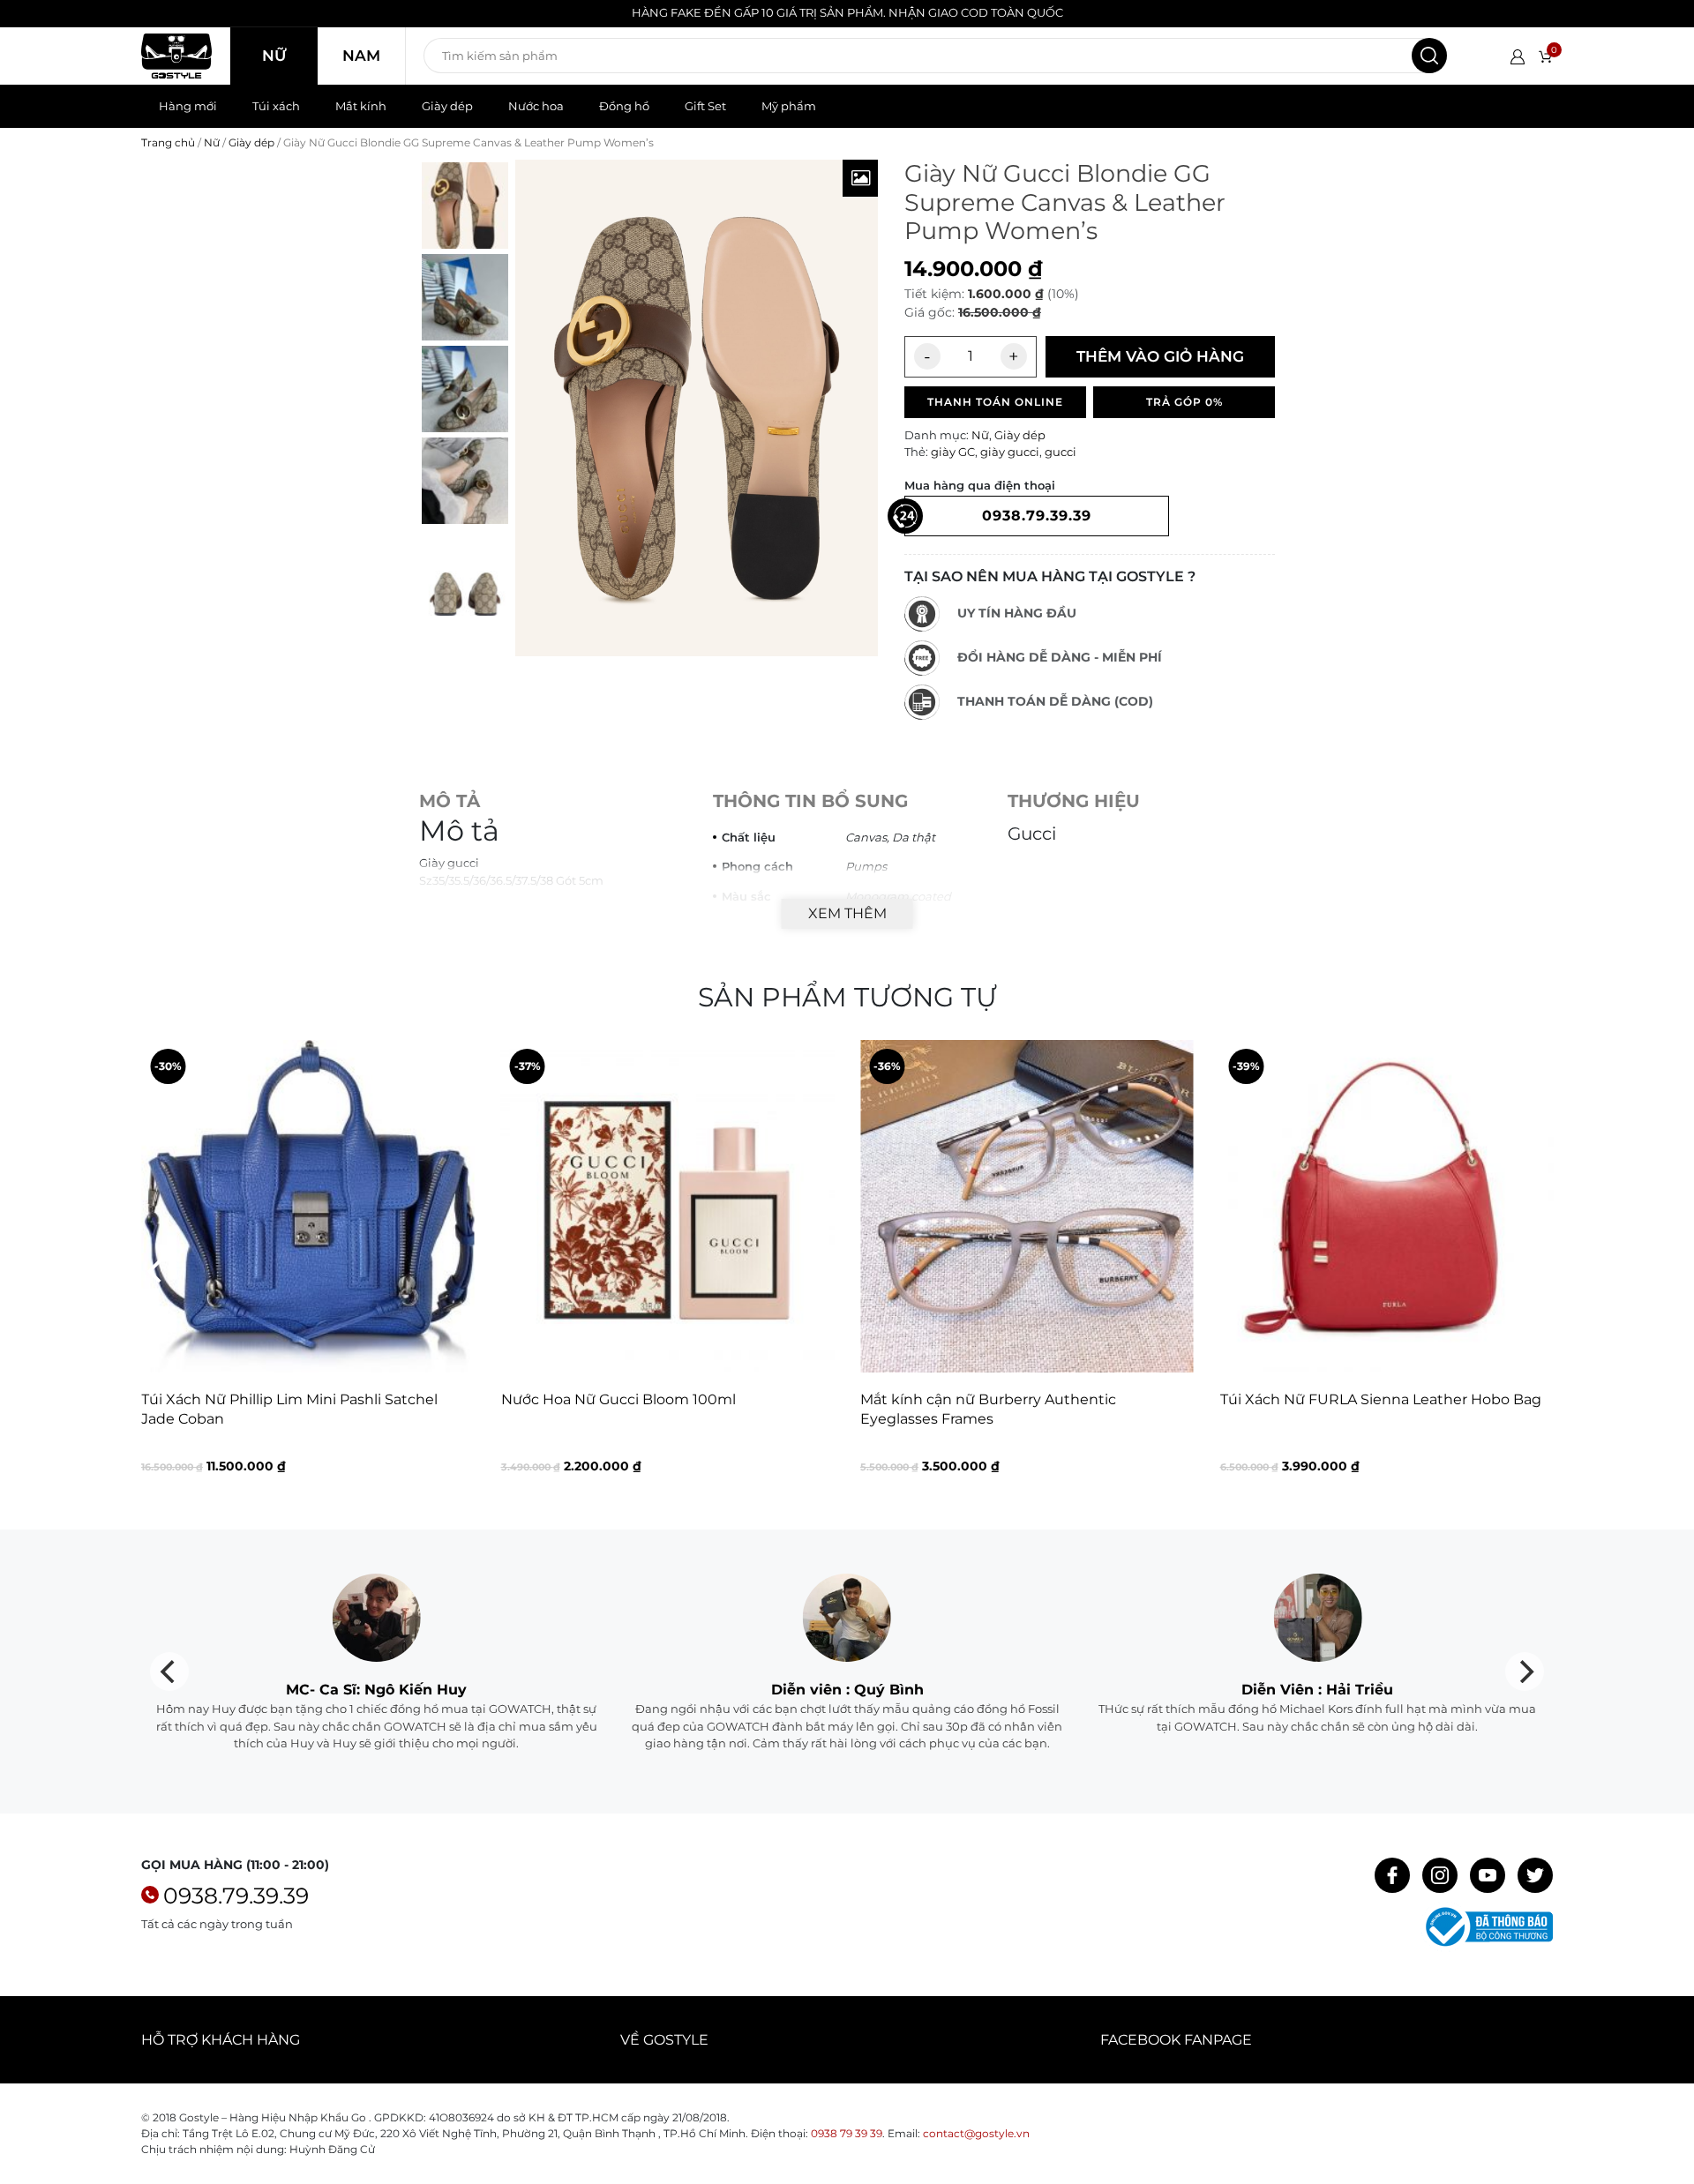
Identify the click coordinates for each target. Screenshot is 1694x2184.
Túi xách (276, 106)
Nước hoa (536, 106)
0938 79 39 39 (847, 2133)
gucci (1061, 452)
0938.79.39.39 (236, 1896)
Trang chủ (168, 142)
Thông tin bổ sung (810, 801)
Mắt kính (361, 106)
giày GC (953, 452)
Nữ (274, 56)
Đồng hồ (624, 106)
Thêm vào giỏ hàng (1160, 356)
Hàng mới (188, 106)
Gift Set (705, 106)
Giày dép (447, 106)
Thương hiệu (1074, 801)
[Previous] (156, 1271)
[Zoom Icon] (860, 178)
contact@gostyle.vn (976, 2133)
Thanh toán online (995, 402)
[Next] (1538, 1271)
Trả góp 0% (1184, 402)
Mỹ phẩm (789, 106)
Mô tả (450, 801)
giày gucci (1010, 452)
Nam (361, 56)
